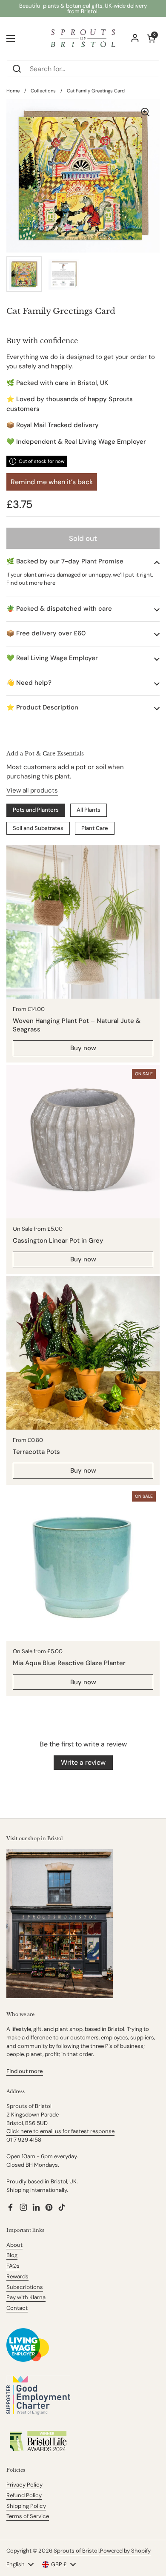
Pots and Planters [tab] (36, 810)
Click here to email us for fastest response (60, 2131)
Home (13, 91)
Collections (43, 91)
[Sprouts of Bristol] (83, 38)
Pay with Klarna (26, 2297)
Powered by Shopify (125, 2551)
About (14, 2245)
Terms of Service (28, 2516)
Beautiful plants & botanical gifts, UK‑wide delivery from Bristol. (83, 9)
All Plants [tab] (89, 810)
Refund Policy (24, 2495)
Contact (17, 2308)
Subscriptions (25, 2287)
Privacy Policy (24, 2485)
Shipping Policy (26, 2506)
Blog (12, 2255)
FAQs (13, 2266)
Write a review (83, 1762)
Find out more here (31, 583)
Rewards (17, 2276)
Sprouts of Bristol (76, 2551)
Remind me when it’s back (52, 482)
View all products (32, 790)
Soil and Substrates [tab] (38, 828)
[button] (83, 561)
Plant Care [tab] (95, 828)
